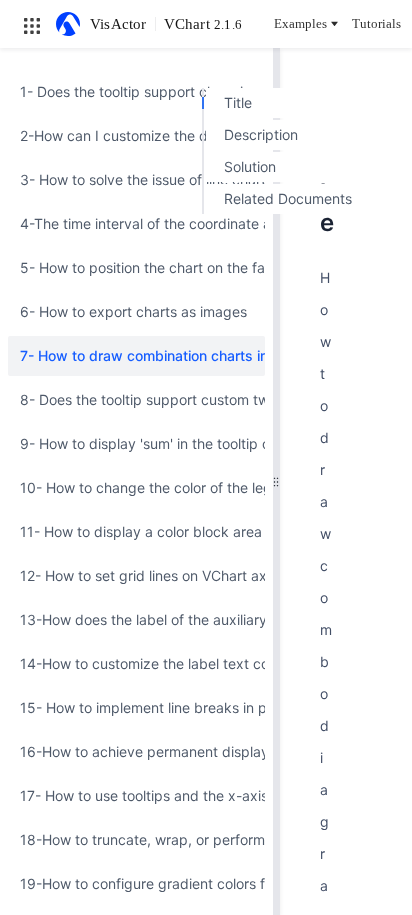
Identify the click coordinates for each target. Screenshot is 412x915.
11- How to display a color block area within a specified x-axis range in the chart (136, 531)
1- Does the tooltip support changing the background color (136, 91)
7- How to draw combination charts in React (136, 355)
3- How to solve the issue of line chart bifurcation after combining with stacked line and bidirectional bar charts (136, 179)
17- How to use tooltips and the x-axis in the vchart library (136, 795)
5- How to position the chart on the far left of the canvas (136, 267)
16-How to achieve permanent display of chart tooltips (136, 751)
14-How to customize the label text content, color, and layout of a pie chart (136, 663)
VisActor (118, 24)
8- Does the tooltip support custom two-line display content (136, 399)
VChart (203, 24)
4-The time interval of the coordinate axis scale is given (136, 223)
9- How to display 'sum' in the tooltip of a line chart (136, 443)
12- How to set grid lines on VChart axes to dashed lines (136, 575)
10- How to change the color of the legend (136, 487)
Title (238, 102)
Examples (300, 23)
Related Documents (288, 198)
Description (261, 134)
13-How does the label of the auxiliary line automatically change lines (136, 619)
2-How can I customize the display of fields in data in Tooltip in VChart (136, 135)
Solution (250, 166)
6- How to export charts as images (133, 311)
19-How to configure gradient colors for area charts (136, 883)
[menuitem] (136, 92)
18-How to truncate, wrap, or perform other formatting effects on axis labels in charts (136, 839)
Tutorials (376, 23)
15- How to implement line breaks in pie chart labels (136, 707)
